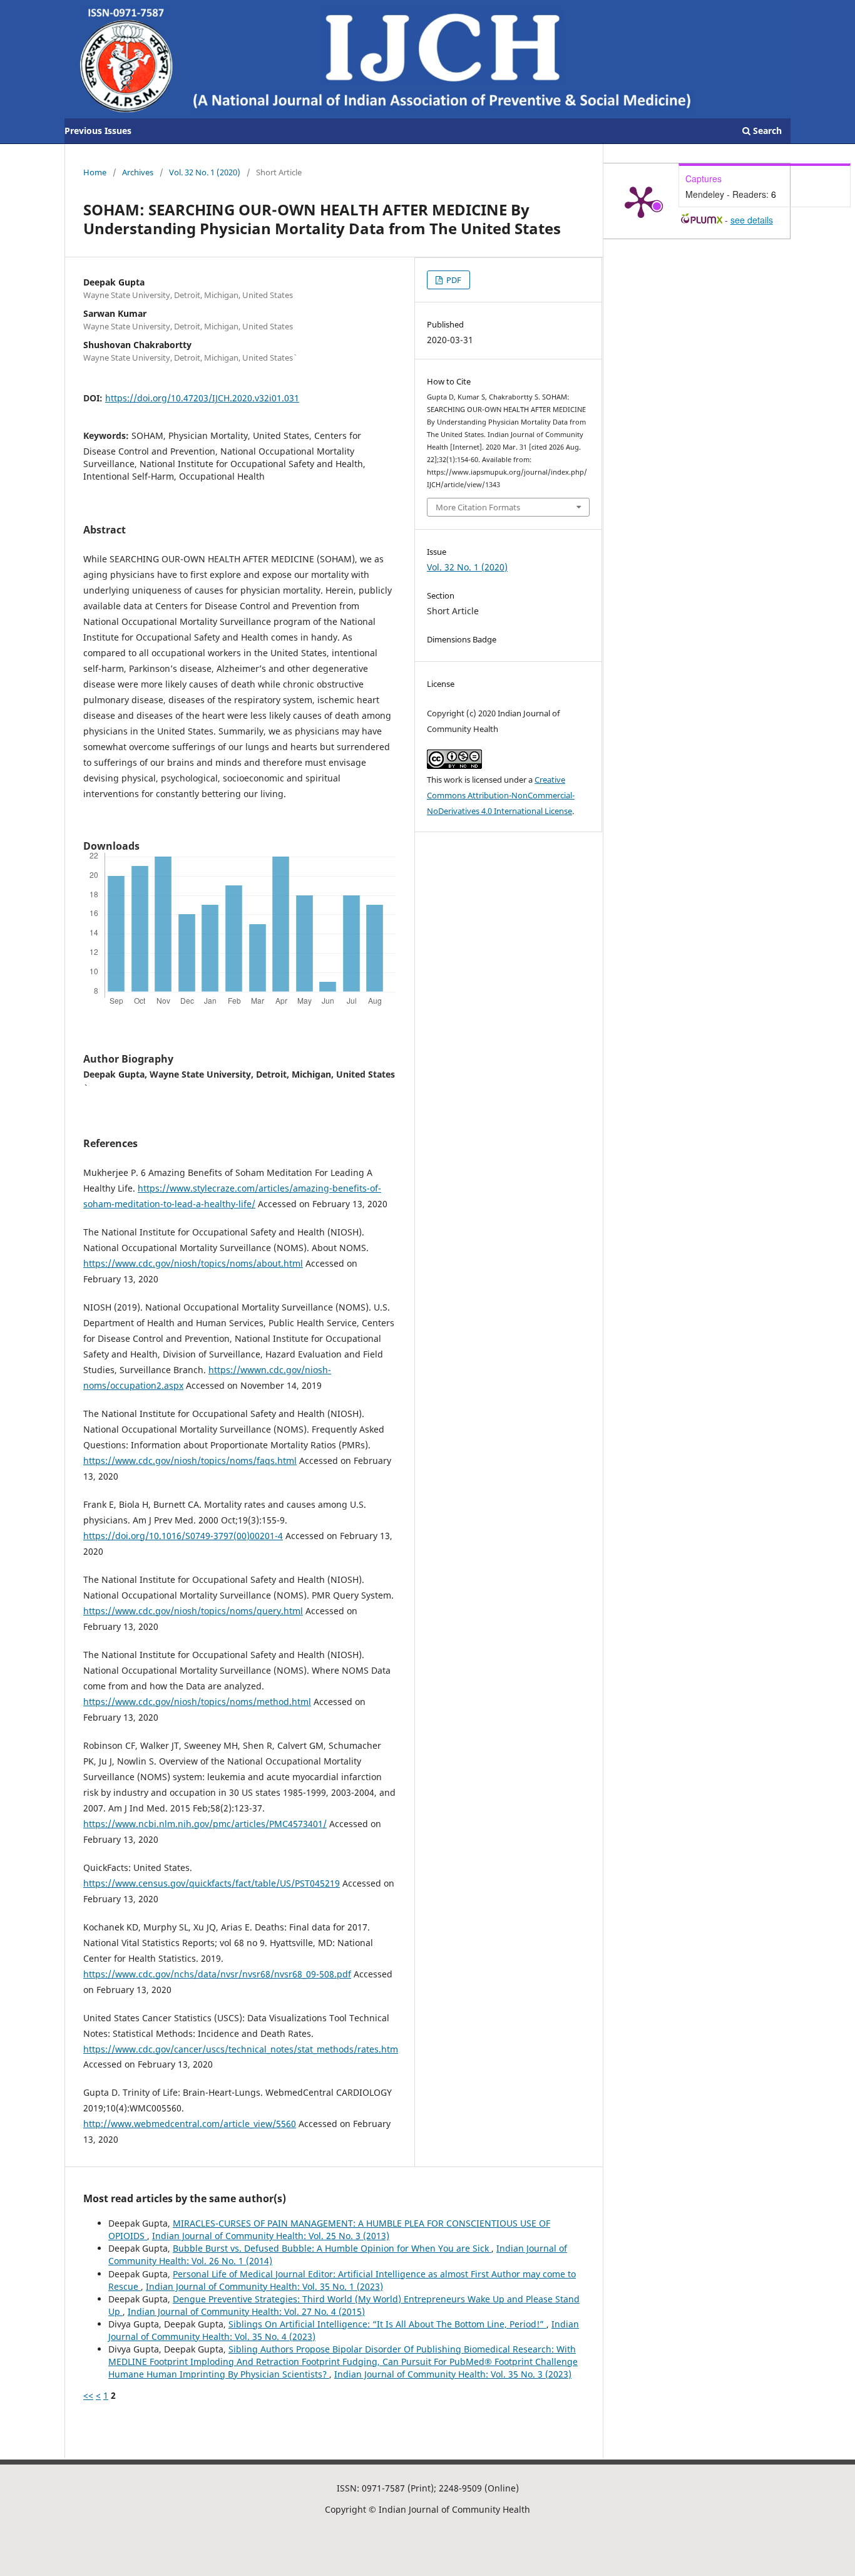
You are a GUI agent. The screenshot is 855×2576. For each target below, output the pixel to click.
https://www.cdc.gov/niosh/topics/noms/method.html (197, 1702)
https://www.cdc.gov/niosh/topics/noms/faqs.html (190, 1461)
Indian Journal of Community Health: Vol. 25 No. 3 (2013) (271, 2236)
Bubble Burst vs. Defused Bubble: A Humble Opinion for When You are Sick (332, 2248)
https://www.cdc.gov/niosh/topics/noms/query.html (193, 1611)
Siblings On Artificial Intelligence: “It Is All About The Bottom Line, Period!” (387, 2324)
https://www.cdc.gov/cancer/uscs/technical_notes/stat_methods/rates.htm (241, 2049)
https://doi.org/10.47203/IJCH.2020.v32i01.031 (202, 398)
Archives (138, 172)
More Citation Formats (478, 507)
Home (95, 172)
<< (88, 2395)
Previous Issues (98, 131)
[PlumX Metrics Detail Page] (641, 201)
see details (752, 220)
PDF (453, 280)
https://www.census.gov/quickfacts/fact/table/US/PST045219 (212, 1883)
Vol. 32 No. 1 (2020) (205, 172)
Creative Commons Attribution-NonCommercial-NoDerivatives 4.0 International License (501, 795)
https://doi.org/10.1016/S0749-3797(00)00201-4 (183, 1536)
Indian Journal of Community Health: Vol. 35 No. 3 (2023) (453, 2374)
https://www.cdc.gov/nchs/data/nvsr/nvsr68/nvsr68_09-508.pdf (217, 1974)
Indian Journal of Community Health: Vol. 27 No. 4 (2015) (246, 2311)
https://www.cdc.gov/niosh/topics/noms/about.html (193, 1263)
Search (766, 131)
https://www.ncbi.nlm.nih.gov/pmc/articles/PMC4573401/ (205, 1824)
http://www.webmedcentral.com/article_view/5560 (190, 2124)
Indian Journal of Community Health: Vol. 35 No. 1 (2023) (264, 2286)
